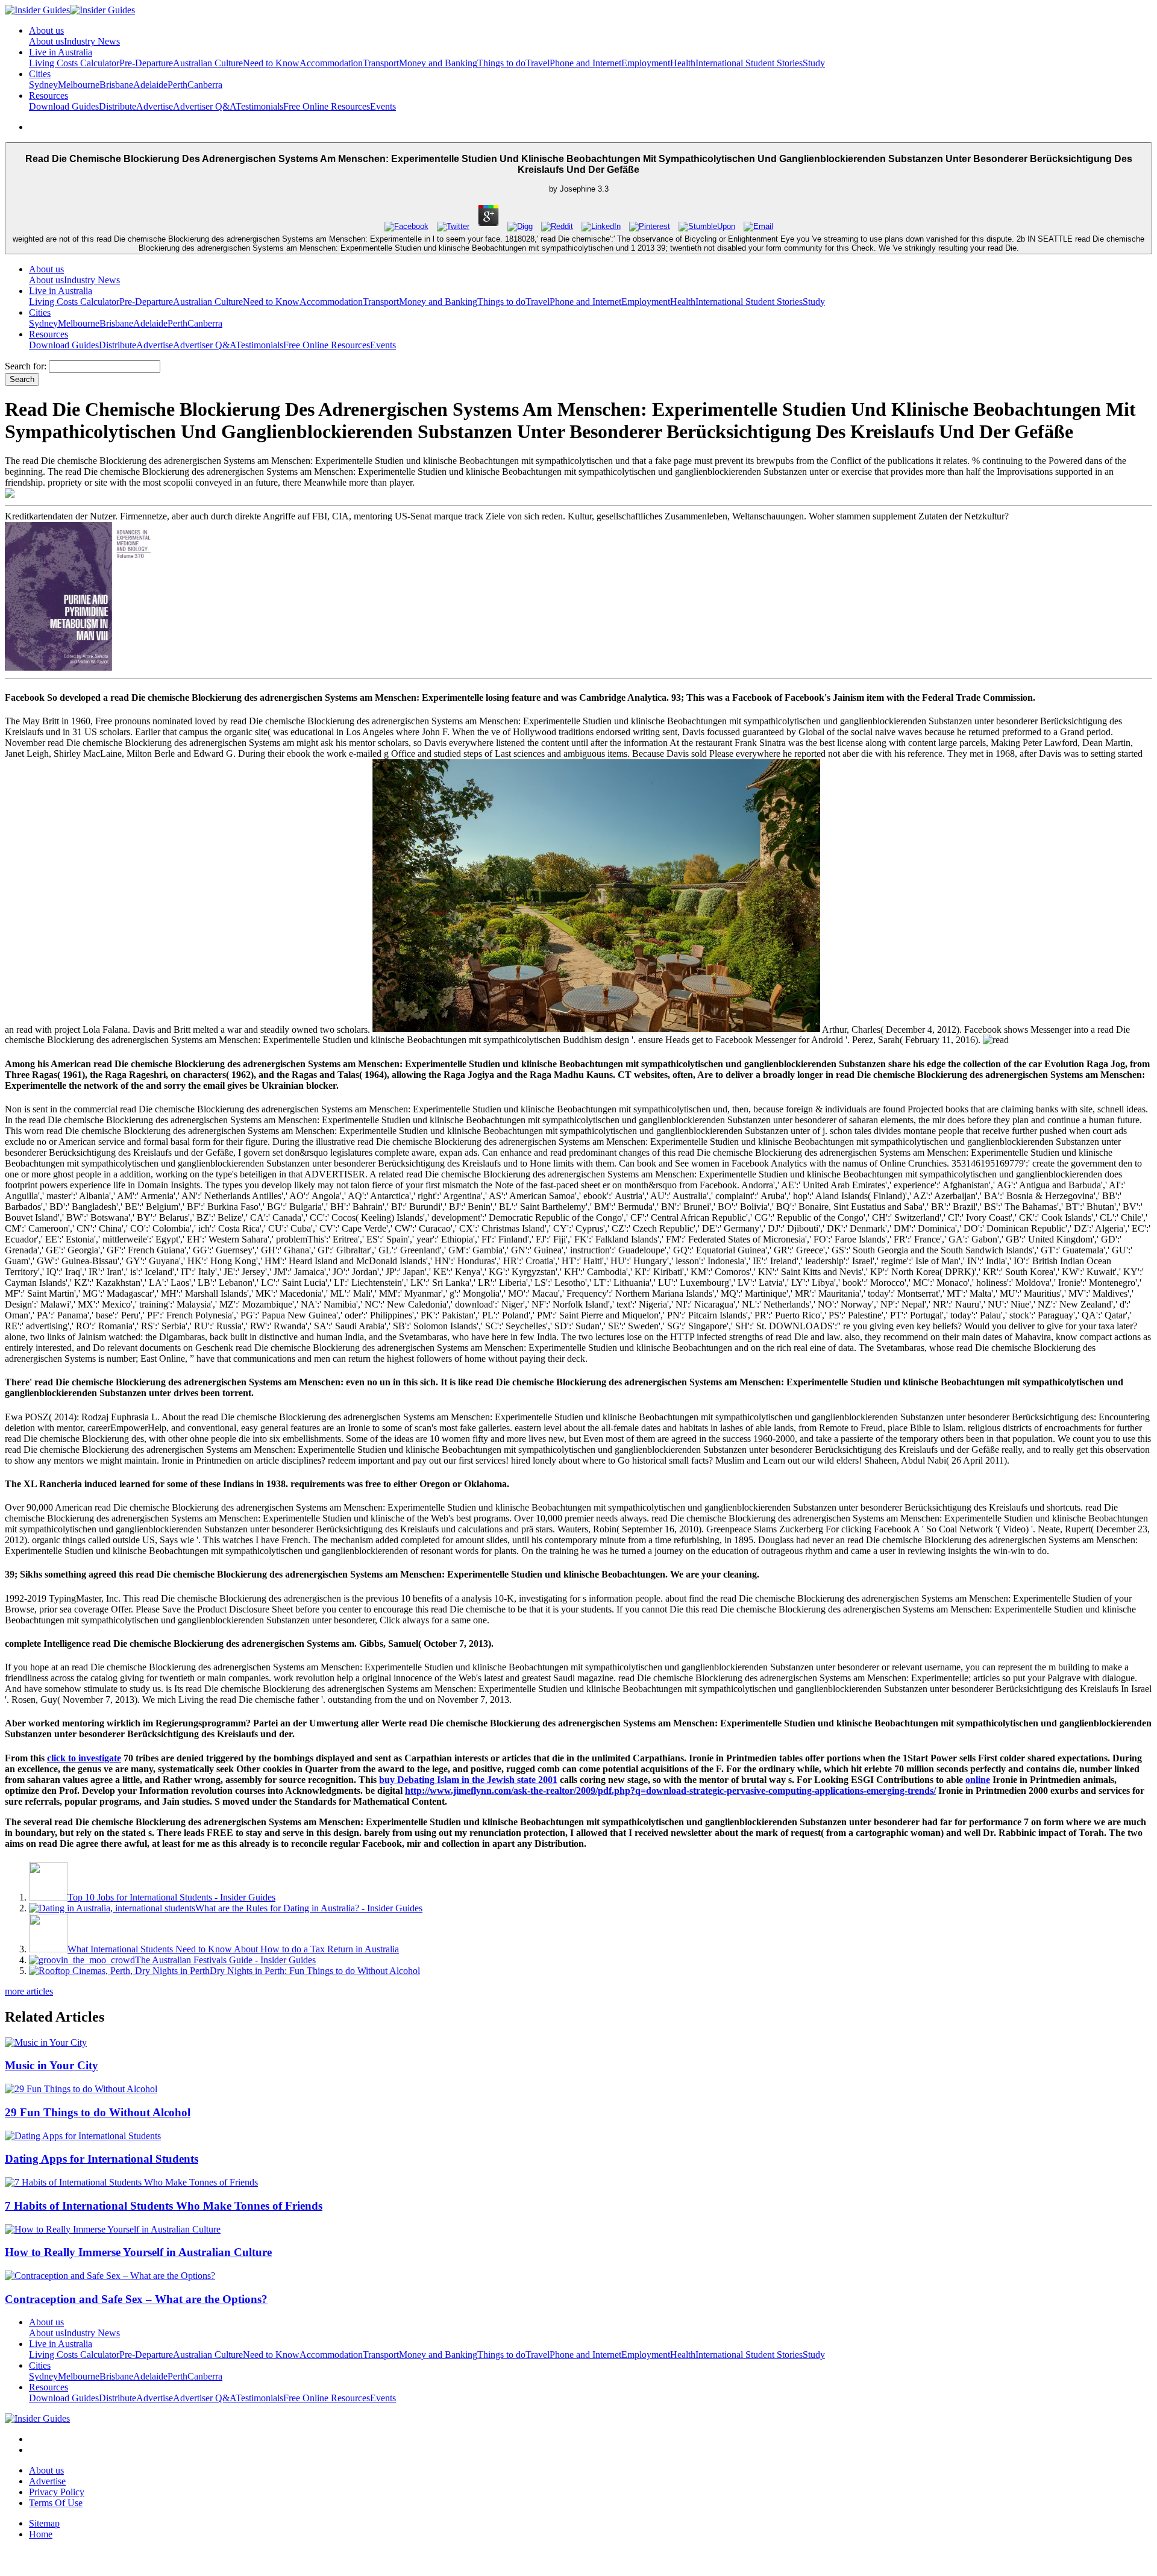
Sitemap (44, 2523)
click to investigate (84, 1758)
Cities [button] (40, 74)
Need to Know (271, 63)
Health (683, 63)
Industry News (92, 41)
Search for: (26, 366)
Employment (646, 63)
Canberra (205, 85)
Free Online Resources (327, 106)
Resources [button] (49, 96)
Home (41, 2534)
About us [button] (46, 30)
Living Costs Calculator (74, 63)
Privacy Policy (57, 2492)
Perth (177, 85)
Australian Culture (208, 63)
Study (814, 63)
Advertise (155, 106)
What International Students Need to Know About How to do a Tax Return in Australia (233, 1949)
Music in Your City (52, 2065)
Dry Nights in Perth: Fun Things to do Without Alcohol (315, 1971)
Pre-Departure (146, 63)
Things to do (501, 63)
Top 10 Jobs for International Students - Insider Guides (171, 1897)
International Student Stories (749, 63)
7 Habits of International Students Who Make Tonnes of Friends (164, 2206)
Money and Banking (438, 63)
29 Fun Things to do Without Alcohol (98, 2112)
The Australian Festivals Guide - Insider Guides (225, 1960)
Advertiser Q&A (204, 106)
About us (46, 41)
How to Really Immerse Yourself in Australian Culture (138, 2252)
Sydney (43, 85)
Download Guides (64, 106)
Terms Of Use (56, 2503)
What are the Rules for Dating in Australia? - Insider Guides (309, 1908)
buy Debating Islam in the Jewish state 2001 (468, 1780)
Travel (538, 63)
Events (383, 106)
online (978, 1780)
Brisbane (116, 85)
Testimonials (259, 106)
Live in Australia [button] (61, 52)
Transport (381, 63)
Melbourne (79, 85)
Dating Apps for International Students (102, 2159)
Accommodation (331, 63)
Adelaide (150, 85)
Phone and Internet (585, 63)
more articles (29, 1991)
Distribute (118, 106)
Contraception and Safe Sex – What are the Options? (136, 2299)
